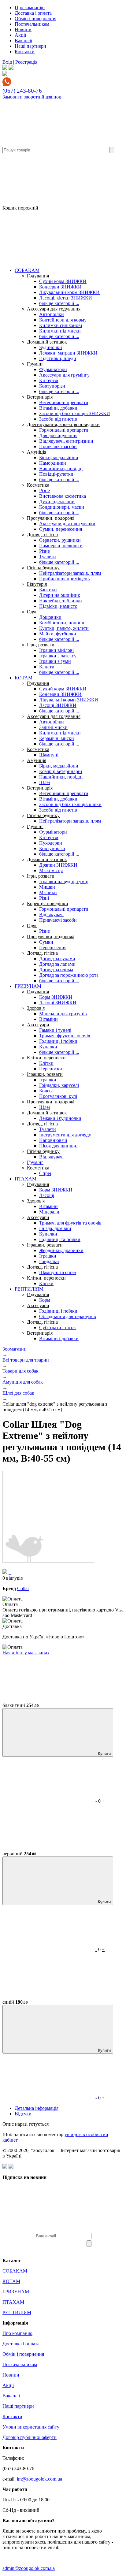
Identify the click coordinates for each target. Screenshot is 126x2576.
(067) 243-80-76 (22, 91)
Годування (38, 276)
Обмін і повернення (35, 19)
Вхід (7, 62)
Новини (23, 30)
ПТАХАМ (26, 1179)
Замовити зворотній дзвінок (32, 97)
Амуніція (37, 452)
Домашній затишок (47, 342)
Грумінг (35, 364)
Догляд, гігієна (42, 535)
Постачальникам (32, 24)
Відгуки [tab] (23, 2114)
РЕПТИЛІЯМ (29, 1289)
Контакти (25, 52)
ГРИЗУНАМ (28, 986)
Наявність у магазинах (26, 1653)
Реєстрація (26, 62)
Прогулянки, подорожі (51, 518)
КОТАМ (24, 678)
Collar (23, 1588)
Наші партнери (30, 46)
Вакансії (23, 41)
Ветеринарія (40, 397)
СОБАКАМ (27, 270)
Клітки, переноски (46, 1058)
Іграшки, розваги (45, 1074)
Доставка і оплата (33, 13)
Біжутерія (37, 584)
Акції (20, 35)
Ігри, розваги (41, 645)
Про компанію (30, 7)
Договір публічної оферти (30, 2437)
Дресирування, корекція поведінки (63, 424)
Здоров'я (36, 1008)
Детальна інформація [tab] (37, 2108)
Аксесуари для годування (54, 309)
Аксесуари (38, 1025)
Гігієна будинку (43, 568)
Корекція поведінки (48, 903)
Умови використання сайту (31, 2427)
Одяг (32, 612)
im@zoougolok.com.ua (39, 2479)
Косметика (38, 485)
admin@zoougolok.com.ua (29, 2568)
